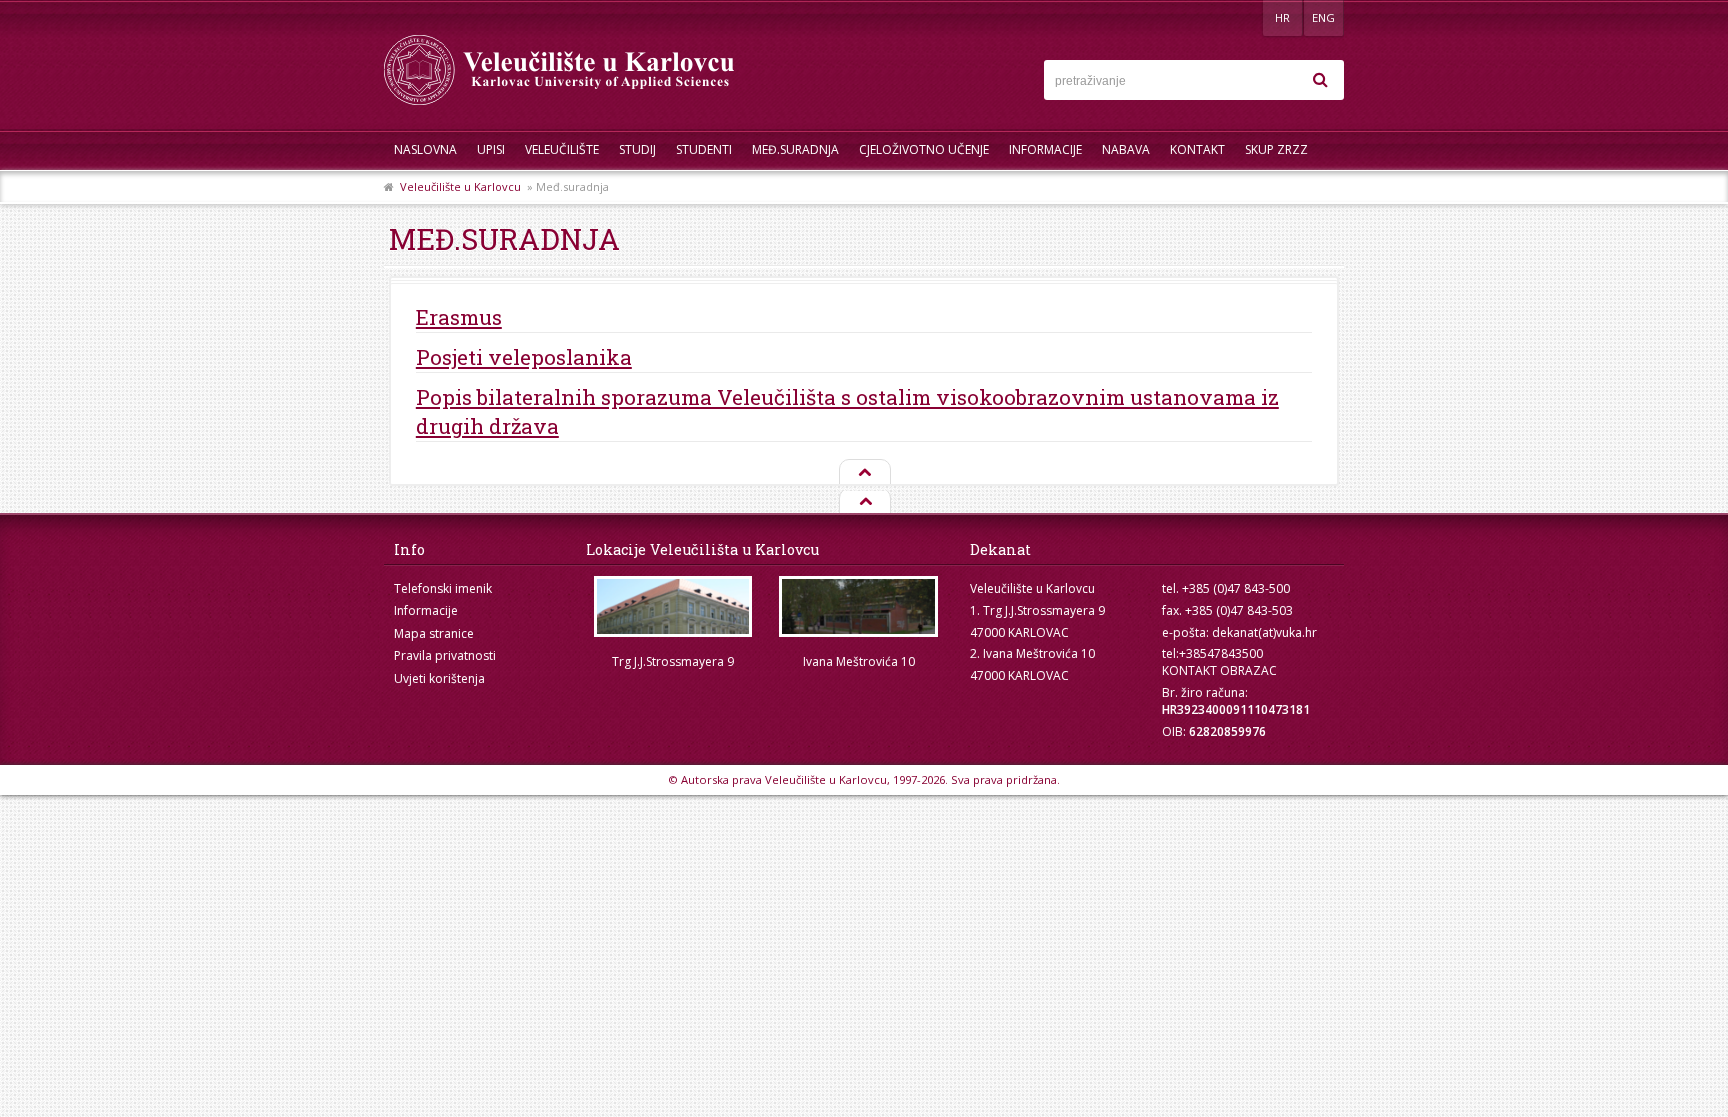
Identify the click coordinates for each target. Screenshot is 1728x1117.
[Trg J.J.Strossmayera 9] (673, 606)
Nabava (1126, 149)
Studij (637, 149)
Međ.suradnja (795, 149)
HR (1282, 17)
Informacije (1045, 149)
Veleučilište (562, 149)
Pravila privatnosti (445, 655)
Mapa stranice (434, 633)
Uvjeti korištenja (439, 678)
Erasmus (459, 317)
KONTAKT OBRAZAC (1219, 670)
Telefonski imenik (443, 588)
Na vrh (864, 473)
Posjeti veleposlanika (524, 357)
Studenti (704, 149)
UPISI (491, 149)
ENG (1323, 17)
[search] (1320, 80)
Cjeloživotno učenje (924, 149)
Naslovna (425, 149)
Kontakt (1197, 149)
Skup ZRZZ (1276, 149)
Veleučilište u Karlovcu (460, 186)
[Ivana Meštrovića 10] (859, 606)
